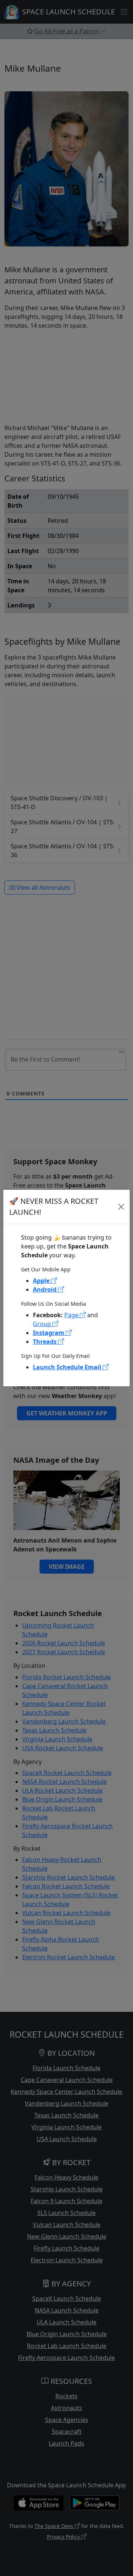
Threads (45, 1342)
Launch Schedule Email (68, 1367)
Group (43, 1324)
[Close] (121, 1207)
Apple (42, 1281)
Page (72, 1315)
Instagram (49, 1333)
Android (45, 1289)
